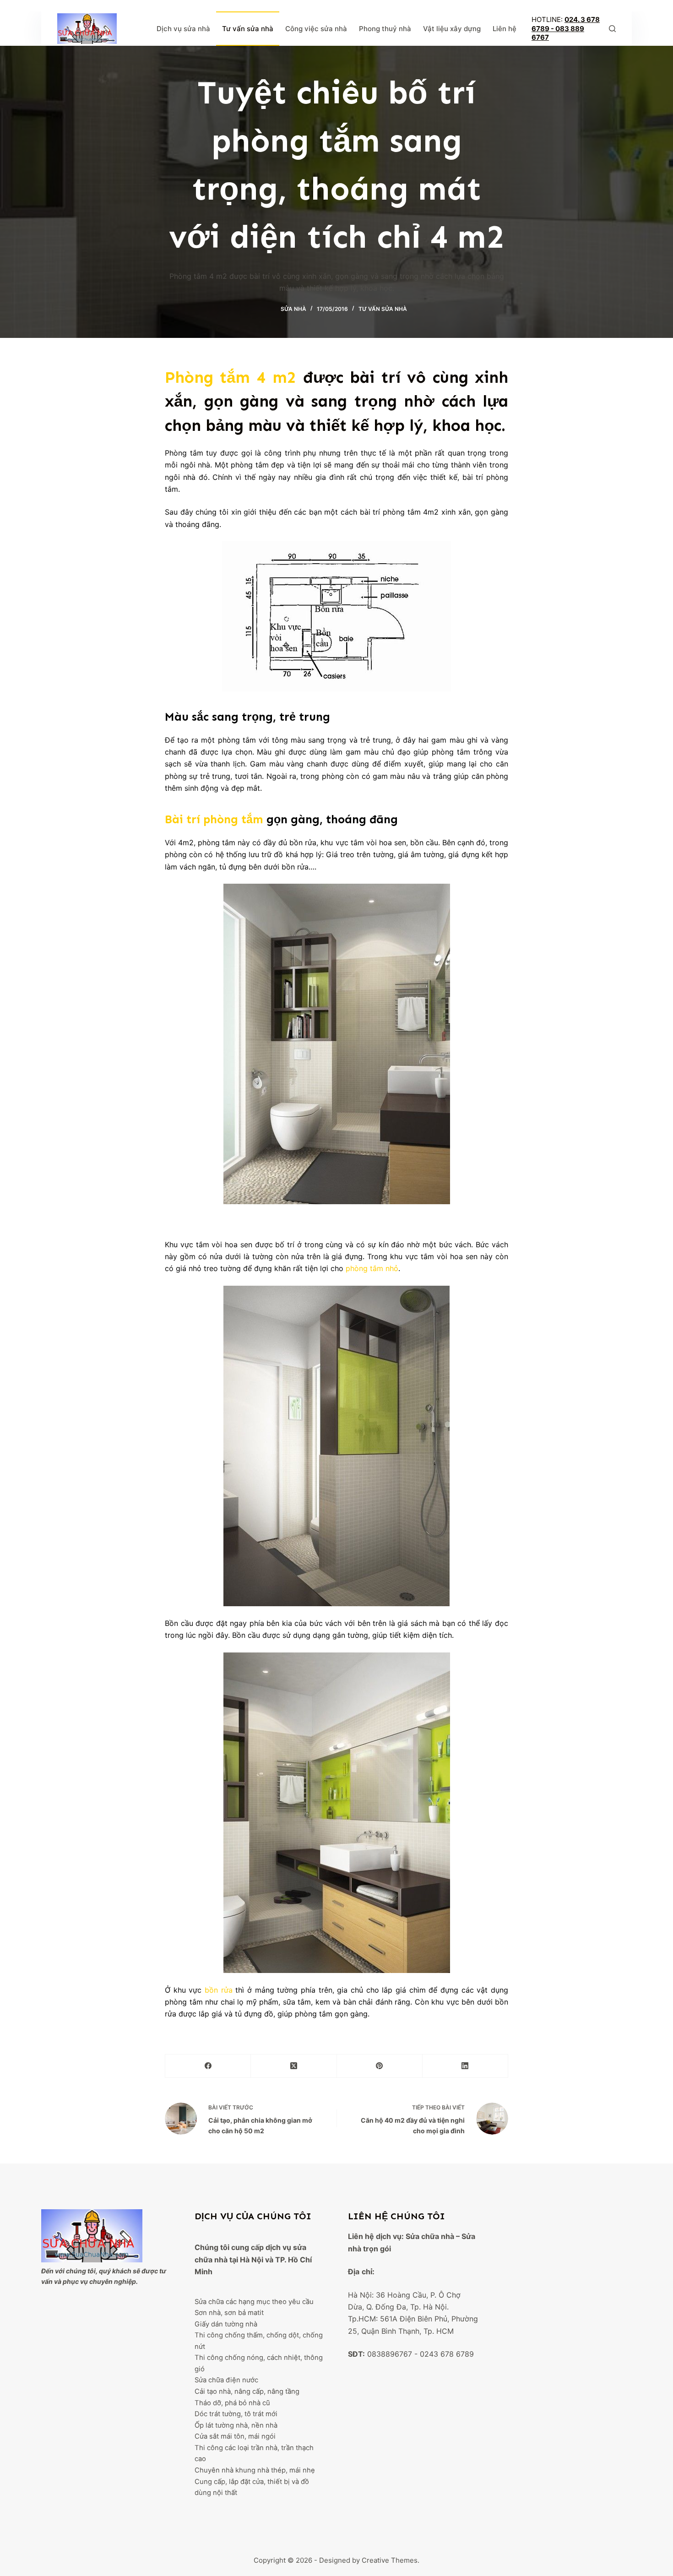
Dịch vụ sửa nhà (183, 29)
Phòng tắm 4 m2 (231, 377)
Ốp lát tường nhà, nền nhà (236, 2425)
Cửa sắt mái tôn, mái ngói (235, 2436)
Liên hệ (505, 29)
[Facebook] (208, 2066)
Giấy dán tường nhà (226, 2324)
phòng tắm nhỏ (372, 1268)
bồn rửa (219, 1990)
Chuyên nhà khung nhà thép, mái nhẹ (255, 2470)
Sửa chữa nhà (430, 2236)
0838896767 (390, 2354)
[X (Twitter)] (294, 2066)
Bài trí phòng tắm (214, 820)
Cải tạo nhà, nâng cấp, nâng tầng (247, 2391)
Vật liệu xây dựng (452, 29)
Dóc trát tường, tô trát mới (236, 2414)
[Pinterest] (380, 2066)
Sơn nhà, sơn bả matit (229, 2313)
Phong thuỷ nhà (385, 29)
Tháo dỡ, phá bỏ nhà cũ (232, 2403)
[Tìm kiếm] (612, 29)
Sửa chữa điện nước (226, 2380)
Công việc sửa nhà (316, 29)
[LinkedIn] (465, 2066)
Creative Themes (390, 2560)
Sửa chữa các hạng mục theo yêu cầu (254, 2302)
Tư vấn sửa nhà (248, 29)
